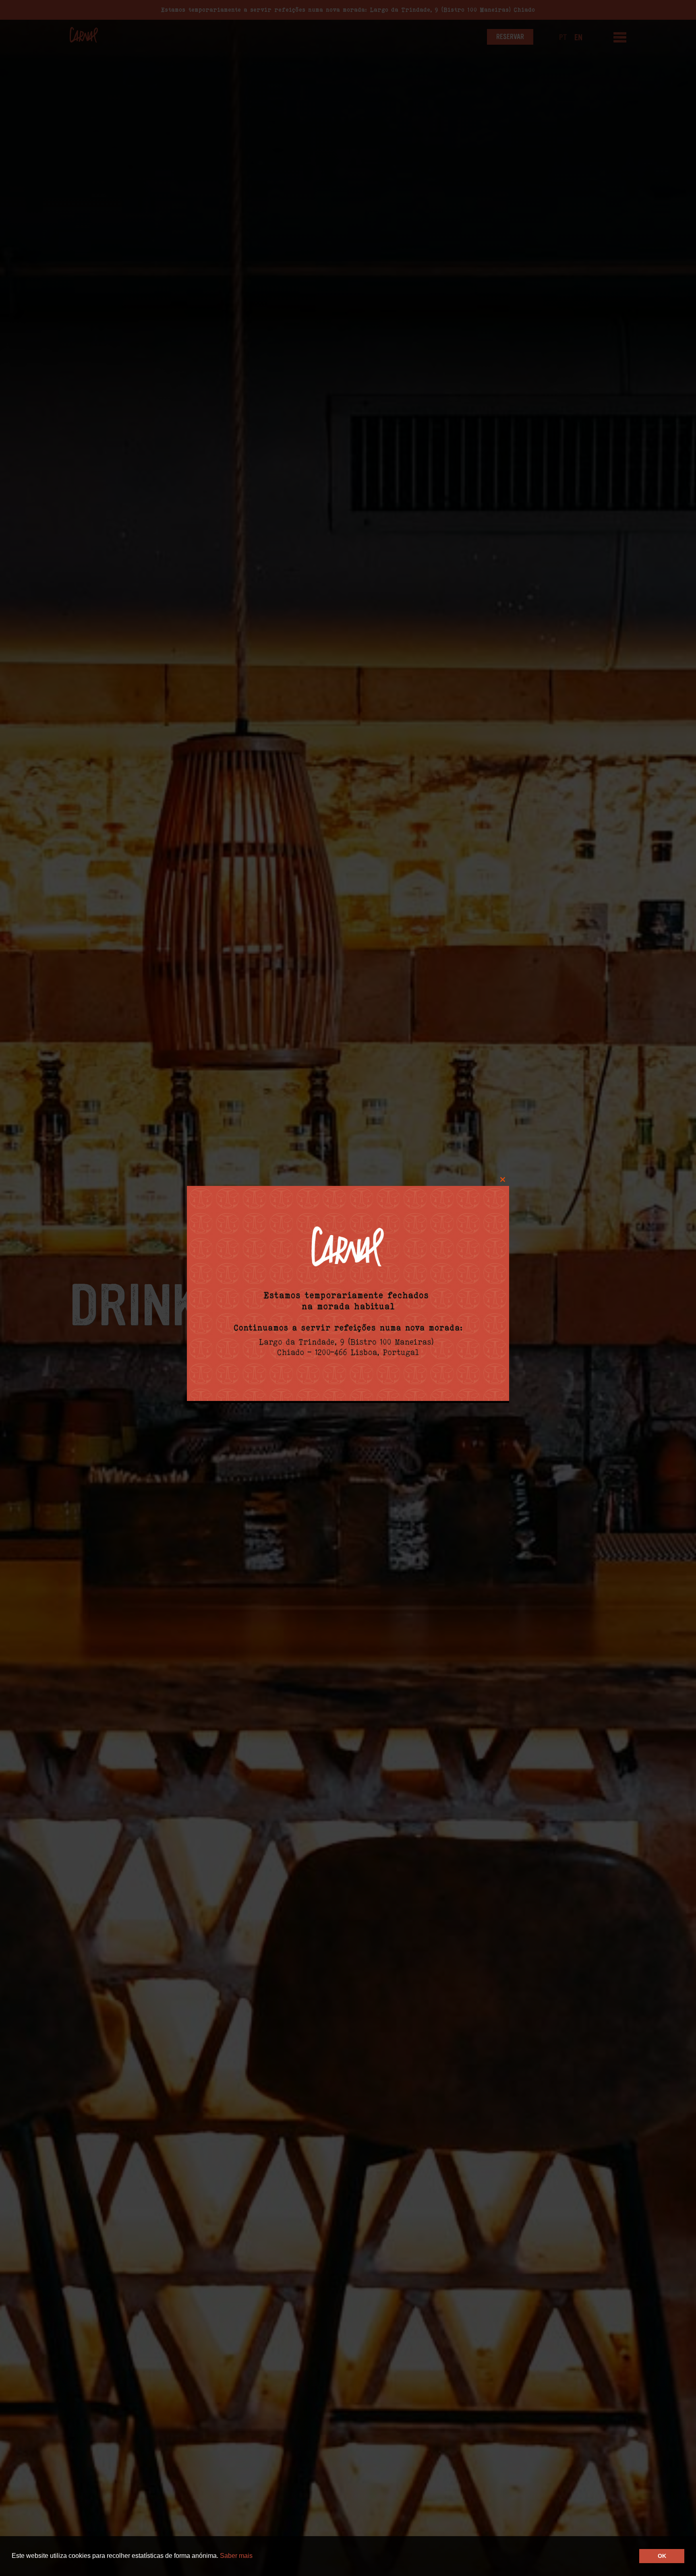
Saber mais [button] (236, 2556)
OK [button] (662, 2556)
